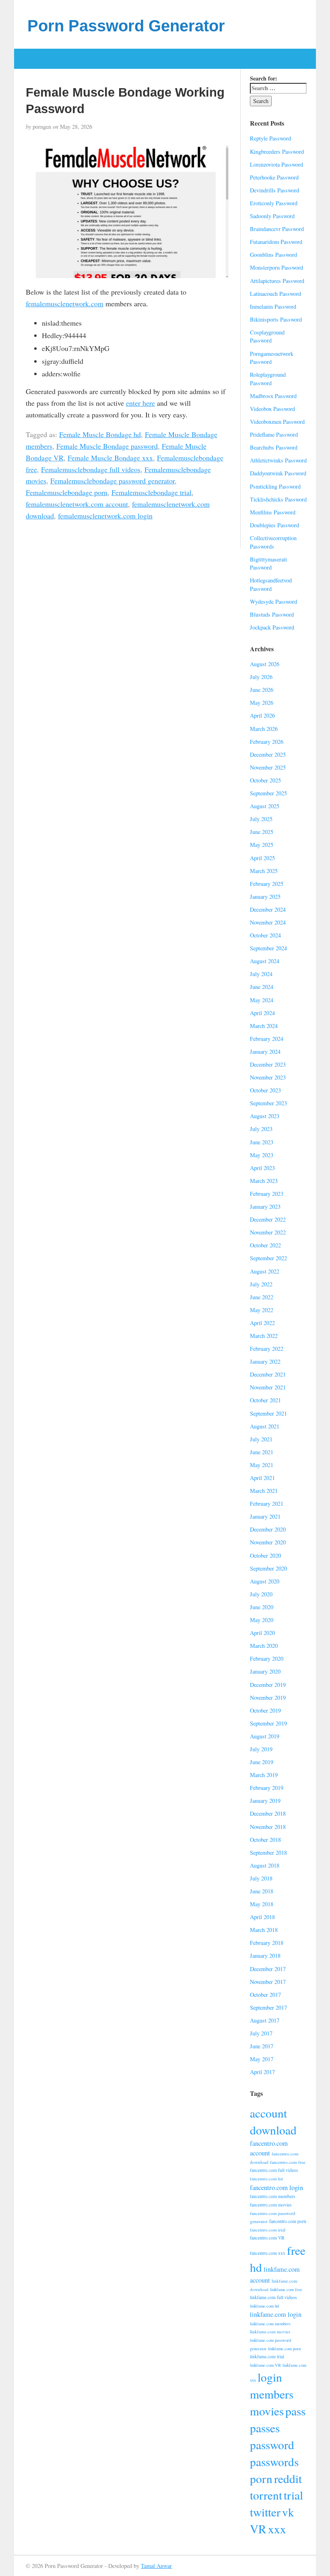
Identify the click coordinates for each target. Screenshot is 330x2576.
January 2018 (265, 1956)
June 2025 (262, 832)
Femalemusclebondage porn (67, 492)
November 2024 (268, 922)
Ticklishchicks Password (278, 499)
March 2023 (264, 1181)
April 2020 (262, 1633)
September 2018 (268, 1853)
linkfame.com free (286, 2289)
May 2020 (262, 1620)
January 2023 (265, 1206)
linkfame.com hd (264, 2306)
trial (293, 2495)
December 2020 (268, 1529)
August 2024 (265, 961)
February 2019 (267, 1788)
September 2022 (268, 1258)
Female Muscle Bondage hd (100, 434)
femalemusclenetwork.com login (105, 516)
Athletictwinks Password (278, 460)
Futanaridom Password (276, 242)
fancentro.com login (276, 2187)
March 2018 (264, 1930)
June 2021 (262, 1452)
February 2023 (267, 1194)
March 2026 (264, 729)
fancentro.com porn (288, 2221)
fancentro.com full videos (274, 2170)
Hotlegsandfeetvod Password (271, 584)
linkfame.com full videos (273, 2297)
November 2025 (268, 767)
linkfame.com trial (267, 2356)
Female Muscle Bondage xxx (110, 458)
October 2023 (265, 1090)
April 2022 (262, 1323)
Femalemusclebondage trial (152, 492)
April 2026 (262, 715)
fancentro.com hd (266, 2179)
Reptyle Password (270, 138)
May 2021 (262, 1465)
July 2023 (261, 1129)
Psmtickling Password (275, 486)
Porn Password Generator (126, 26)
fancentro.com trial (268, 2230)
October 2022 (265, 1245)
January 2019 (265, 1801)
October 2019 (265, 1710)
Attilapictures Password (277, 281)
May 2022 (262, 1310)
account (268, 2113)
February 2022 (267, 1349)
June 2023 (262, 1142)
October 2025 (265, 780)
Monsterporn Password (276, 267)
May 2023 (262, 1155)
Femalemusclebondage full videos (91, 469)
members (272, 2394)
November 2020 (268, 1542)
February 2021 (267, 1504)
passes (265, 2428)
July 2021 (261, 1439)
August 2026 (265, 664)
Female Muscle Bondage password (107, 446)
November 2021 (268, 1387)
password (272, 2445)
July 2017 (261, 2033)
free (296, 2250)
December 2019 (268, 1685)
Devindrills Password (274, 190)
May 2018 (262, 1904)
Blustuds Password (272, 614)
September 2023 (268, 1103)
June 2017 (262, 2046)
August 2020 (265, 1581)
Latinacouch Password (275, 294)
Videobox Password (272, 409)
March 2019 (264, 1775)
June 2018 (262, 1891)
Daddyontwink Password (278, 473)
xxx (277, 2529)
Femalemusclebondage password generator (112, 481)
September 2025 (268, 793)
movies (267, 2411)
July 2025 (261, 819)
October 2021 (265, 1400)
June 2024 (262, 987)
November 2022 (268, 1232)
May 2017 (262, 2059)
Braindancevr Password (277, 229)
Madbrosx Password (273, 396)
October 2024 (265, 935)
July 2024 (261, 974)
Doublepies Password (274, 525)
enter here (140, 403)
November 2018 (268, 1827)
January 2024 (265, 1052)
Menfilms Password (273, 512)
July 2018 (261, 1878)
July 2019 (261, 1749)
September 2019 (268, 1723)
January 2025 (265, 897)
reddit (288, 2478)
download (273, 2130)
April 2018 (262, 1917)
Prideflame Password (274, 434)
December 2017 (268, 1969)
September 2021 (268, 1413)
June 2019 (262, 1762)
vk (288, 2512)
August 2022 (265, 1271)
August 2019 (265, 1736)
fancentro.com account (269, 2148)
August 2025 (265, 806)
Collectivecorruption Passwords (273, 542)
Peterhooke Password (274, 177)
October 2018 (265, 1840)
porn (261, 2478)
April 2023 (262, 1168)
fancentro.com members (272, 2196)
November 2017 (268, 1982)
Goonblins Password (273, 255)
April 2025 (262, 858)
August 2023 (265, 1116)
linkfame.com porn (284, 2349)
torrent (266, 2495)
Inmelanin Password (273, 307)
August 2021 (265, 1426)
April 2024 (262, 1013)
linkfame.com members (270, 2324)
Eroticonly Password (274, 203)
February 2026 (267, 742)
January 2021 (265, 1516)
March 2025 (264, 871)
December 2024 (268, 909)
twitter (265, 2512)
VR (258, 2529)
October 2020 (265, 1555)
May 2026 (262, 703)
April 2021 (262, 1478)
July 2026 (261, 677)
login (270, 2377)
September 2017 (268, 2007)
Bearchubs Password (274, 447)
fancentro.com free (288, 2162)
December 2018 (268, 1813)
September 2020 (268, 1568)
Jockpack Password (272, 627)
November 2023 (268, 1077)
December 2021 (268, 1374)
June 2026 (262, 690)
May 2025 (262, 845)
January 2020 (265, 1671)
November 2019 (268, 1698)
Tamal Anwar (156, 2566)
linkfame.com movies (270, 2331)
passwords (274, 2461)
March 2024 (264, 1026)
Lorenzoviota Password (276, 164)
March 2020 (264, 1646)
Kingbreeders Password (277, 152)
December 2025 (268, 754)
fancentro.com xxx (268, 2253)
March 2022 (264, 1336)
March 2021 (264, 1491)
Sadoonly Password (272, 216)
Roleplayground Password (268, 379)
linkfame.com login (276, 2314)
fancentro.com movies (271, 2205)
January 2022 (265, 1361)
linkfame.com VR (265, 2365)
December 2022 (268, 1219)
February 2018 (267, 1943)
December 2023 (268, 1064)
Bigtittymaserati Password (268, 563)
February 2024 (267, 1039)
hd (256, 2267)
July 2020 (261, 1594)
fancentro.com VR (267, 2238)
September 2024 (268, 948)
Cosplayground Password (267, 336)
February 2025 (267, 884)
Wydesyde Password (273, 602)
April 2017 (262, 2072)
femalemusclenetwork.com (65, 303)
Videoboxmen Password (277, 422)
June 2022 (262, 1297)
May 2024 (262, 1000)
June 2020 (262, 1607)
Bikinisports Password (276, 319)
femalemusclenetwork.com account (77, 504)
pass (295, 2411)
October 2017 (265, 1995)
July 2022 (261, 1284)
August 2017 (265, 2020)
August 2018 (265, 1865)
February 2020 (267, 1659)
